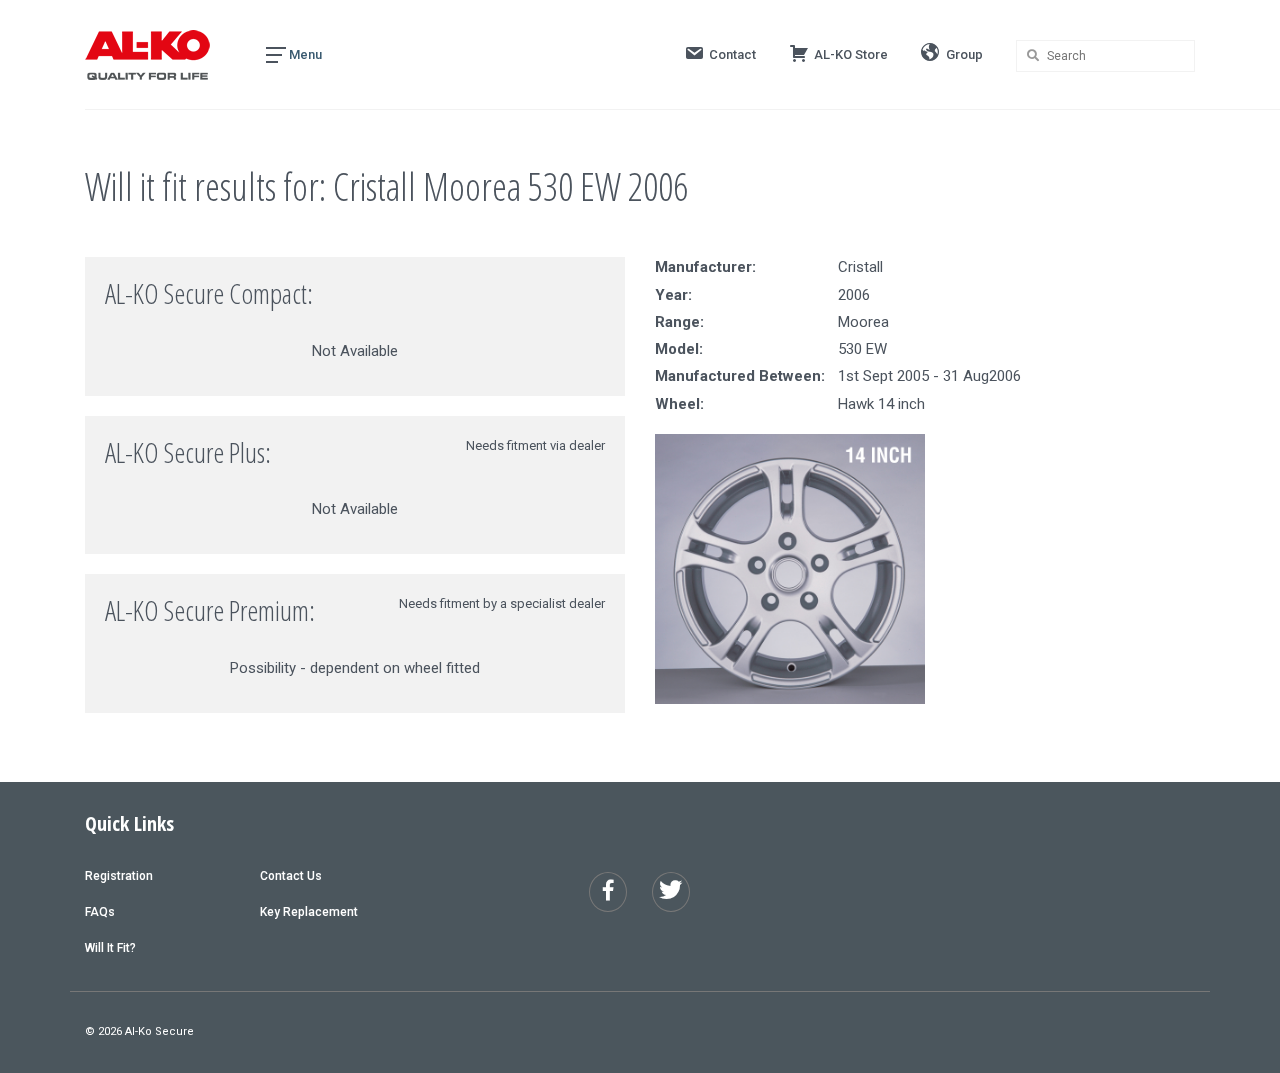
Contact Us (291, 876)
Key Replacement (309, 912)
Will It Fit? (110, 948)
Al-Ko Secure (159, 1031)
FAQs (100, 912)
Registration (119, 876)
